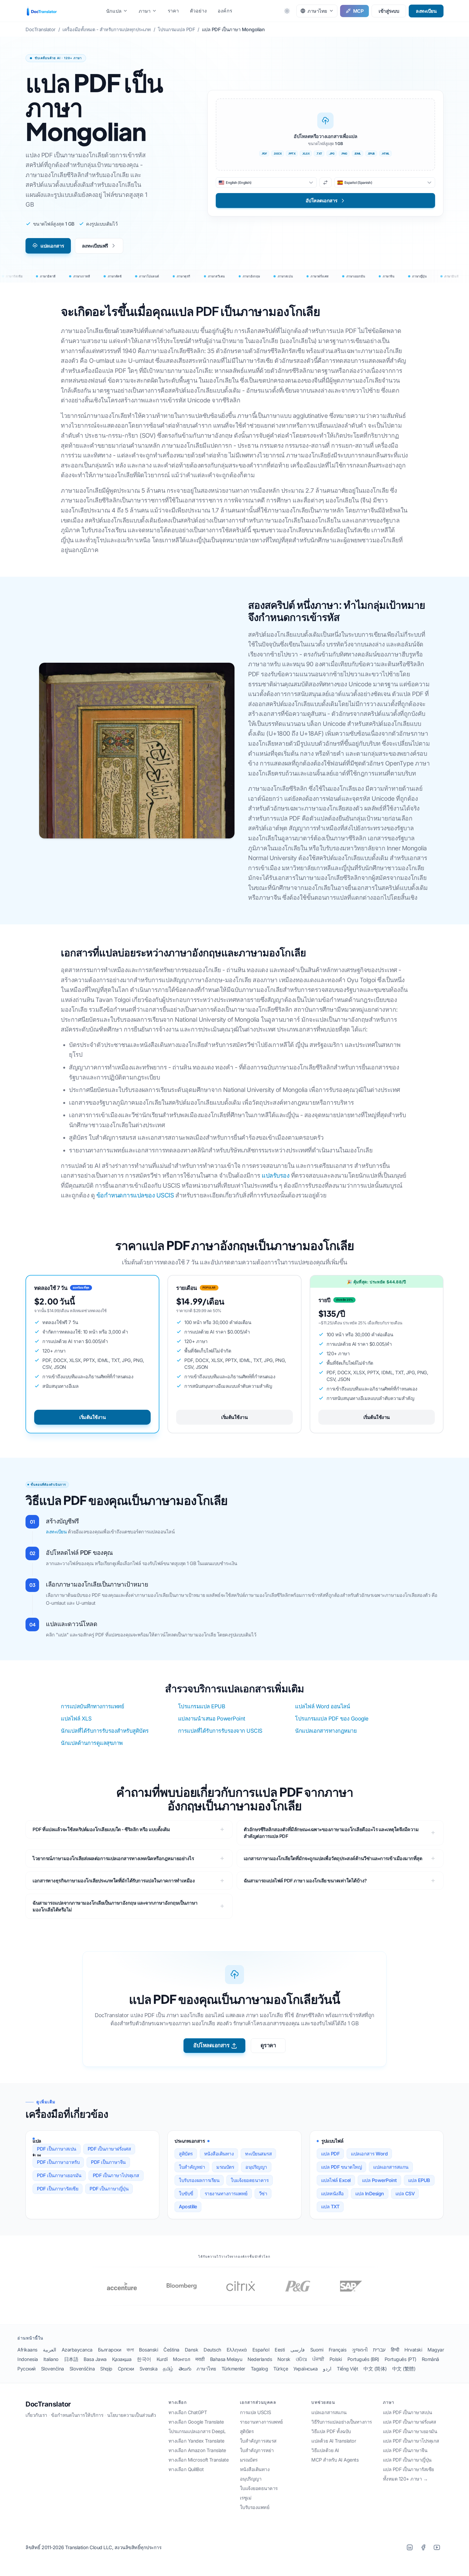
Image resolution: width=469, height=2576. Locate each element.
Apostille (188, 2207)
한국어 (144, 2359)
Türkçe (281, 2369)
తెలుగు (185, 2369)
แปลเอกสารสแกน (391, 2167)
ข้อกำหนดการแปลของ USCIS (135, 1195)
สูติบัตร (186, 2154)
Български (110, 2350)
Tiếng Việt (347, 2369)
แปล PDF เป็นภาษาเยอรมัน (410, 2431)
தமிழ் (168, 2369)
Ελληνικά (237, 2350)
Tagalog (259, 2369)
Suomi (317, 2350)
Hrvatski (413, 2350)
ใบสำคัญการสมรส (258, 2441)
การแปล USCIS (256, 2412)
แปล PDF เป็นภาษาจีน (405, 2450)
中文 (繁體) (404, 2369)
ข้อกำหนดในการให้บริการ (77, 2415)
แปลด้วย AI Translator (334, 2441)
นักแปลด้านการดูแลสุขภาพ (92, 1743)
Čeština (171, 2350)
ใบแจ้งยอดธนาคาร (250, 2180)
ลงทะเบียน (426, 11)
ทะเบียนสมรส (258, 2154)
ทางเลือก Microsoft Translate (199, 2460)
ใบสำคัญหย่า (192, 2167)
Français (338, 2350)
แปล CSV (405, 2194)
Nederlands (260, 2359)
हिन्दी (395, 2350)
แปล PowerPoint (379, 2180)
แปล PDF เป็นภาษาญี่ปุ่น (407, 2460)
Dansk (192, 2350)
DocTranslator (48, 2404)
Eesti (280, 2350)
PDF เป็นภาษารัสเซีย (58, 2189)
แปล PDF (330, 2154)
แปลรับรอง (275, 1175)
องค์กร (225, 11)
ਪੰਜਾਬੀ (318, 2359)
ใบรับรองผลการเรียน (199, 2180)
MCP (358, 11)
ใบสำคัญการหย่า (257, 2450)
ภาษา (145, 11)
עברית (379, 2350)
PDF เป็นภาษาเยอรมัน (59, 2175)
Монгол (181, 2359)
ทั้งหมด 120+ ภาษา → (405, 2479)
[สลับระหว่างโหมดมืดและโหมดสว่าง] (287, 11)
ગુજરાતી (360, 2350)
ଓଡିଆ (301, 2359)
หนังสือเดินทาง (219, 2154)
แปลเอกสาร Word (369, 2154)
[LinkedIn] (410, 2547)
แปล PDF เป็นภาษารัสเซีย (408, 2469)
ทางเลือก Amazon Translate (197, 2450)
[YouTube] (437, 2547)
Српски (126, 2369)
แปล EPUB (419, 2180)
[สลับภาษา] (326, 182)
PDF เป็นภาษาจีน (108, 2162)
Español (261, 2350)
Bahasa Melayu (226, 2359)
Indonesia (28, 2359)
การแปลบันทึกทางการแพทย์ (92, 1706)
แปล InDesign (370, 2194)
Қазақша (122, 2359)
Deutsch (212, 2350)
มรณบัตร (225, 2167)
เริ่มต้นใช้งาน (92, 1417)
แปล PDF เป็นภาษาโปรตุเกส (411, 2441)
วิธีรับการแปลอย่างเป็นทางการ (342, 2422)
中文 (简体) (375, 2369)
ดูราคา (268, 2045)
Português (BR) (363, 2359)
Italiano (51, 2359)
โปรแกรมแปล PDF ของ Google (332, 1719)
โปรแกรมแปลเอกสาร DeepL (197, 2431)
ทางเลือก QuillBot (186, 2469)
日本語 (71, 2359)
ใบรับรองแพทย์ (255, 2507)
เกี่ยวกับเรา (36, 2415)
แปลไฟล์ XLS (76, 1719)
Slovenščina (82, 2369)
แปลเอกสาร (52, 246)
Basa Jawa (95, 2359)
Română (430, 2359)
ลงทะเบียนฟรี (95, 246)
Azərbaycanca (77, 2350)
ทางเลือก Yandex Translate (197, 2441)
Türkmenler (233, 2369)
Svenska (149, 2369)
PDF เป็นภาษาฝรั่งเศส (109, 2149)
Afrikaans (27, 2350)
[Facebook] (423, 2547)
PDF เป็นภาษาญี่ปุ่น (109, 2189)
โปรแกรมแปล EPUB (202, 1706)
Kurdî (162, 2359)
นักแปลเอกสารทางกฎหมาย (326, 1731)
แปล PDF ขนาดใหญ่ (342, 2167)
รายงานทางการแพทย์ (226, 2194)
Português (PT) (400, 2359)
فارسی (298, 2350)
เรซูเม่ (246, 2498)
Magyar (436, 2350)
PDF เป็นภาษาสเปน (57, 2149)
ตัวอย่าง (198, 11)
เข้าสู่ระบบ (389, 11)
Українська (305, 2369)
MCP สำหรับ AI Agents (335, 2460)
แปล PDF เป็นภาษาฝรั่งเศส (410, 2422)
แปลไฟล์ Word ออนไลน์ (322, 1706)
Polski (336, 2359)
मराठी (200, 2359)
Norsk (284, 2359)
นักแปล (114, 11)
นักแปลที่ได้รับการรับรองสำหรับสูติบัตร (105, 1731)
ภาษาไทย (206, 2369)
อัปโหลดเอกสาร (211, 2045)
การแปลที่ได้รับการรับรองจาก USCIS (220, 1731)
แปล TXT (330, 2207)
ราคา (173, 11)
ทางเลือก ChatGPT (188, 2412)
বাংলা (130, 2350)
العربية (50, 2350)
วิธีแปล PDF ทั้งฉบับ (331, 2431)
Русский (26, 2369)
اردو (327, 2369)
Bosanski (148, 2350)
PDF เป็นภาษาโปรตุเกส (116, 2175)
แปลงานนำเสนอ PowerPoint (212, 1719)
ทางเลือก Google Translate (196, 2422)
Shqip (106, 2369)
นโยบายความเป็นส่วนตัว (132, 2415)
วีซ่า (263, 2194)
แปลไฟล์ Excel (336, 2180)
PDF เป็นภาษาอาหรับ (58, 2162)
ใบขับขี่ (186, 2194)
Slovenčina (53, 2369)
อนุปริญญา (256, 2167)
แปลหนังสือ (332, 2194)
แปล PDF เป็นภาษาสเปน (408, 2412)
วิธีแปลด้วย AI (325, 2450)
